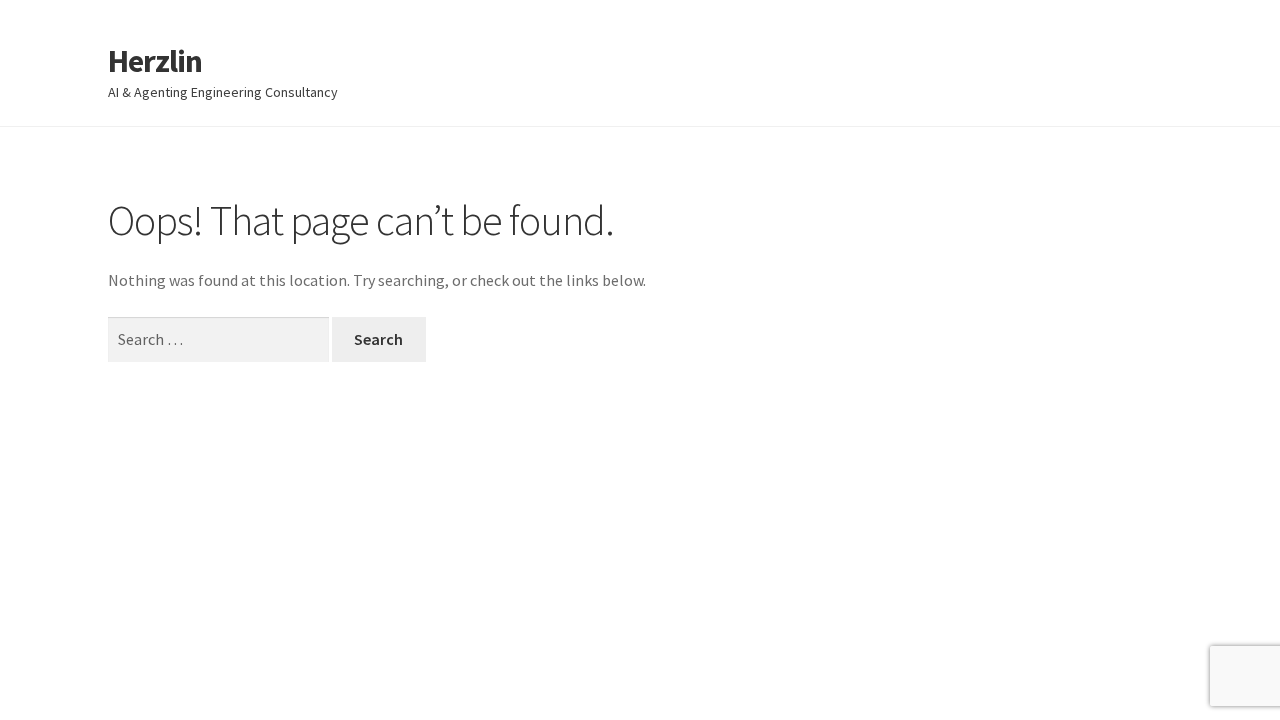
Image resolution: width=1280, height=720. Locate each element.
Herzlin (155, 61)
